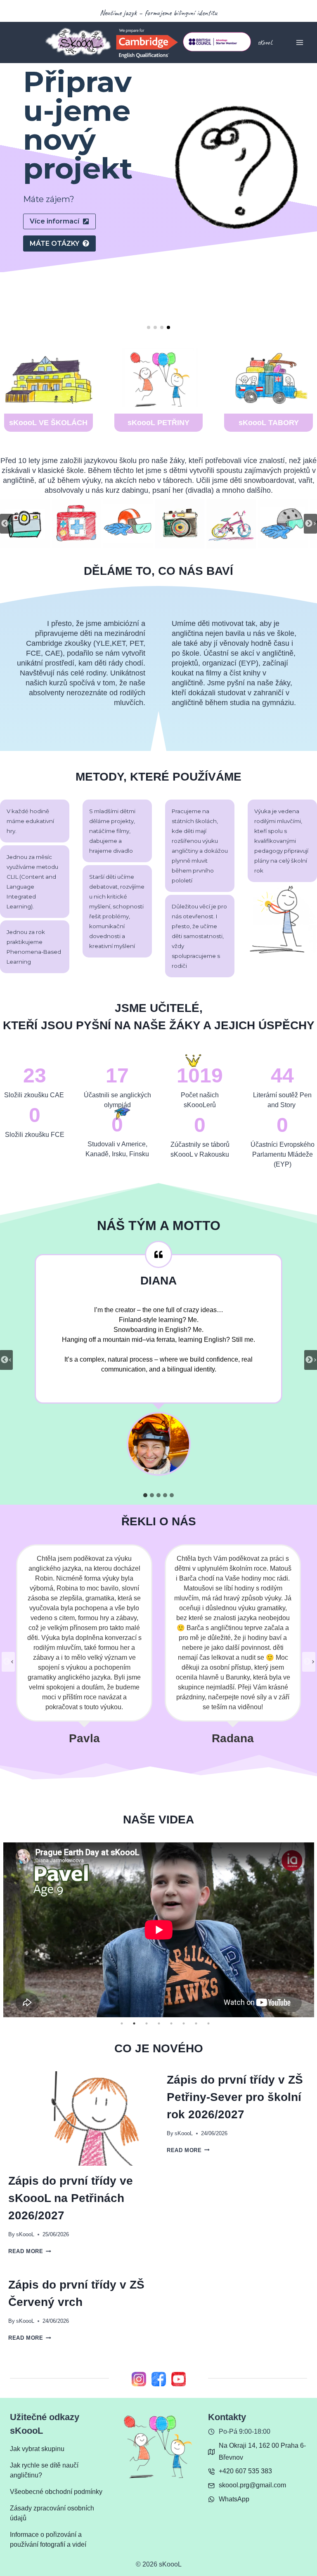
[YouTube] (178, 2379)
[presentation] (79, 2118)
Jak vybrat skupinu (37, 2449)
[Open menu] (299, 42)
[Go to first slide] (310, 524)
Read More (28, 2251)
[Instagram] (139, 2379)
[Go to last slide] (8, 1662)
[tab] (145, 1495)
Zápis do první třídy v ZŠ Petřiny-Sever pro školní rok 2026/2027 (235, 2097)
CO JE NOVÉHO (159, 2048)
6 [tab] (184, 2023)
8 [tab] (208, 2023)
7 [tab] (196, 2023)
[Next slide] (309, 1662)
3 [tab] (147, 2023)
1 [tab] (122, 2023)
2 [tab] (134, 2023)
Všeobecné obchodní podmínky (56, 2492)
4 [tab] (159, 2023)
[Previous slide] (7, 524)
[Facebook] (158, 2379)
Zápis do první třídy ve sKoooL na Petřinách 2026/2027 (71, 2198)
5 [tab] (171, 2023)
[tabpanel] (158, 1930)
